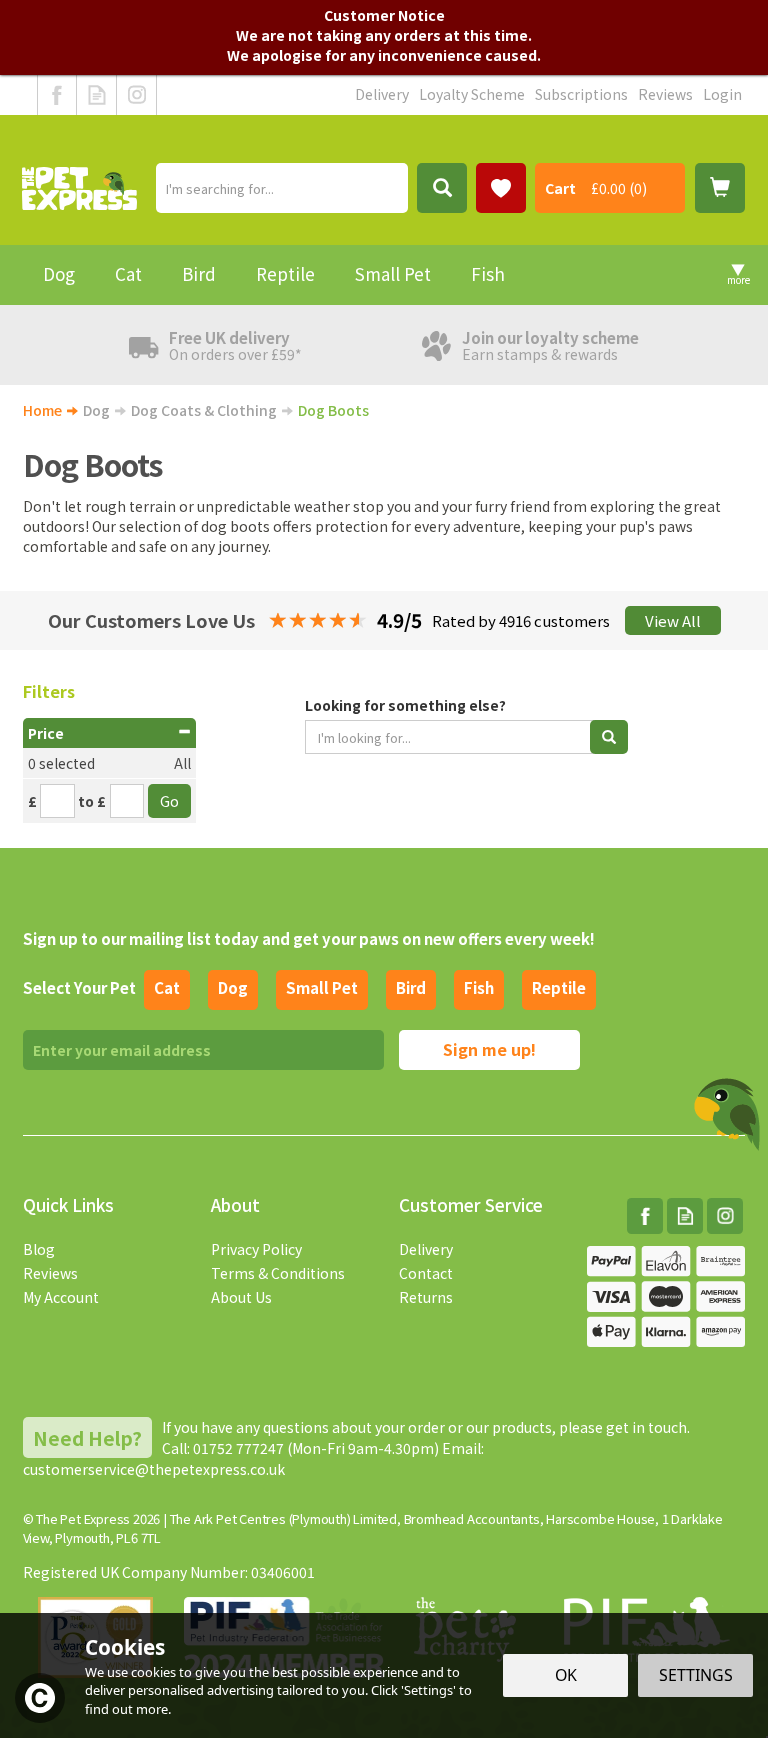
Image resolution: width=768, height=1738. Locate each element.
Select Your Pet (79, 987)
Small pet (322, 987)
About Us (241, 1297)
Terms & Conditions (278, 1273)
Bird (411, 987)
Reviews (50, 1273)
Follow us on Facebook (57, 95)
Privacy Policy (256, 1249)
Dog (233, 987)
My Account (61, 1297)
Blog (39, 1249)
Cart (560, 188)
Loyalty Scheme (472, 94)
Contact (426, 1273)
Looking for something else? (405, 705)
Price (46, 733)
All (182, 763)
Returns (426, 1297)
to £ (92, 801)
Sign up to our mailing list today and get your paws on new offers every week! (309, 938)
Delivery (426, 1249)
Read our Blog (96, 95)
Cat (167, 987)
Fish (479, 987)
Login (722, 94)
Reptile (559, 987)
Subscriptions (581, 94)
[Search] (442, 188)
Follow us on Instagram (136, 95)
